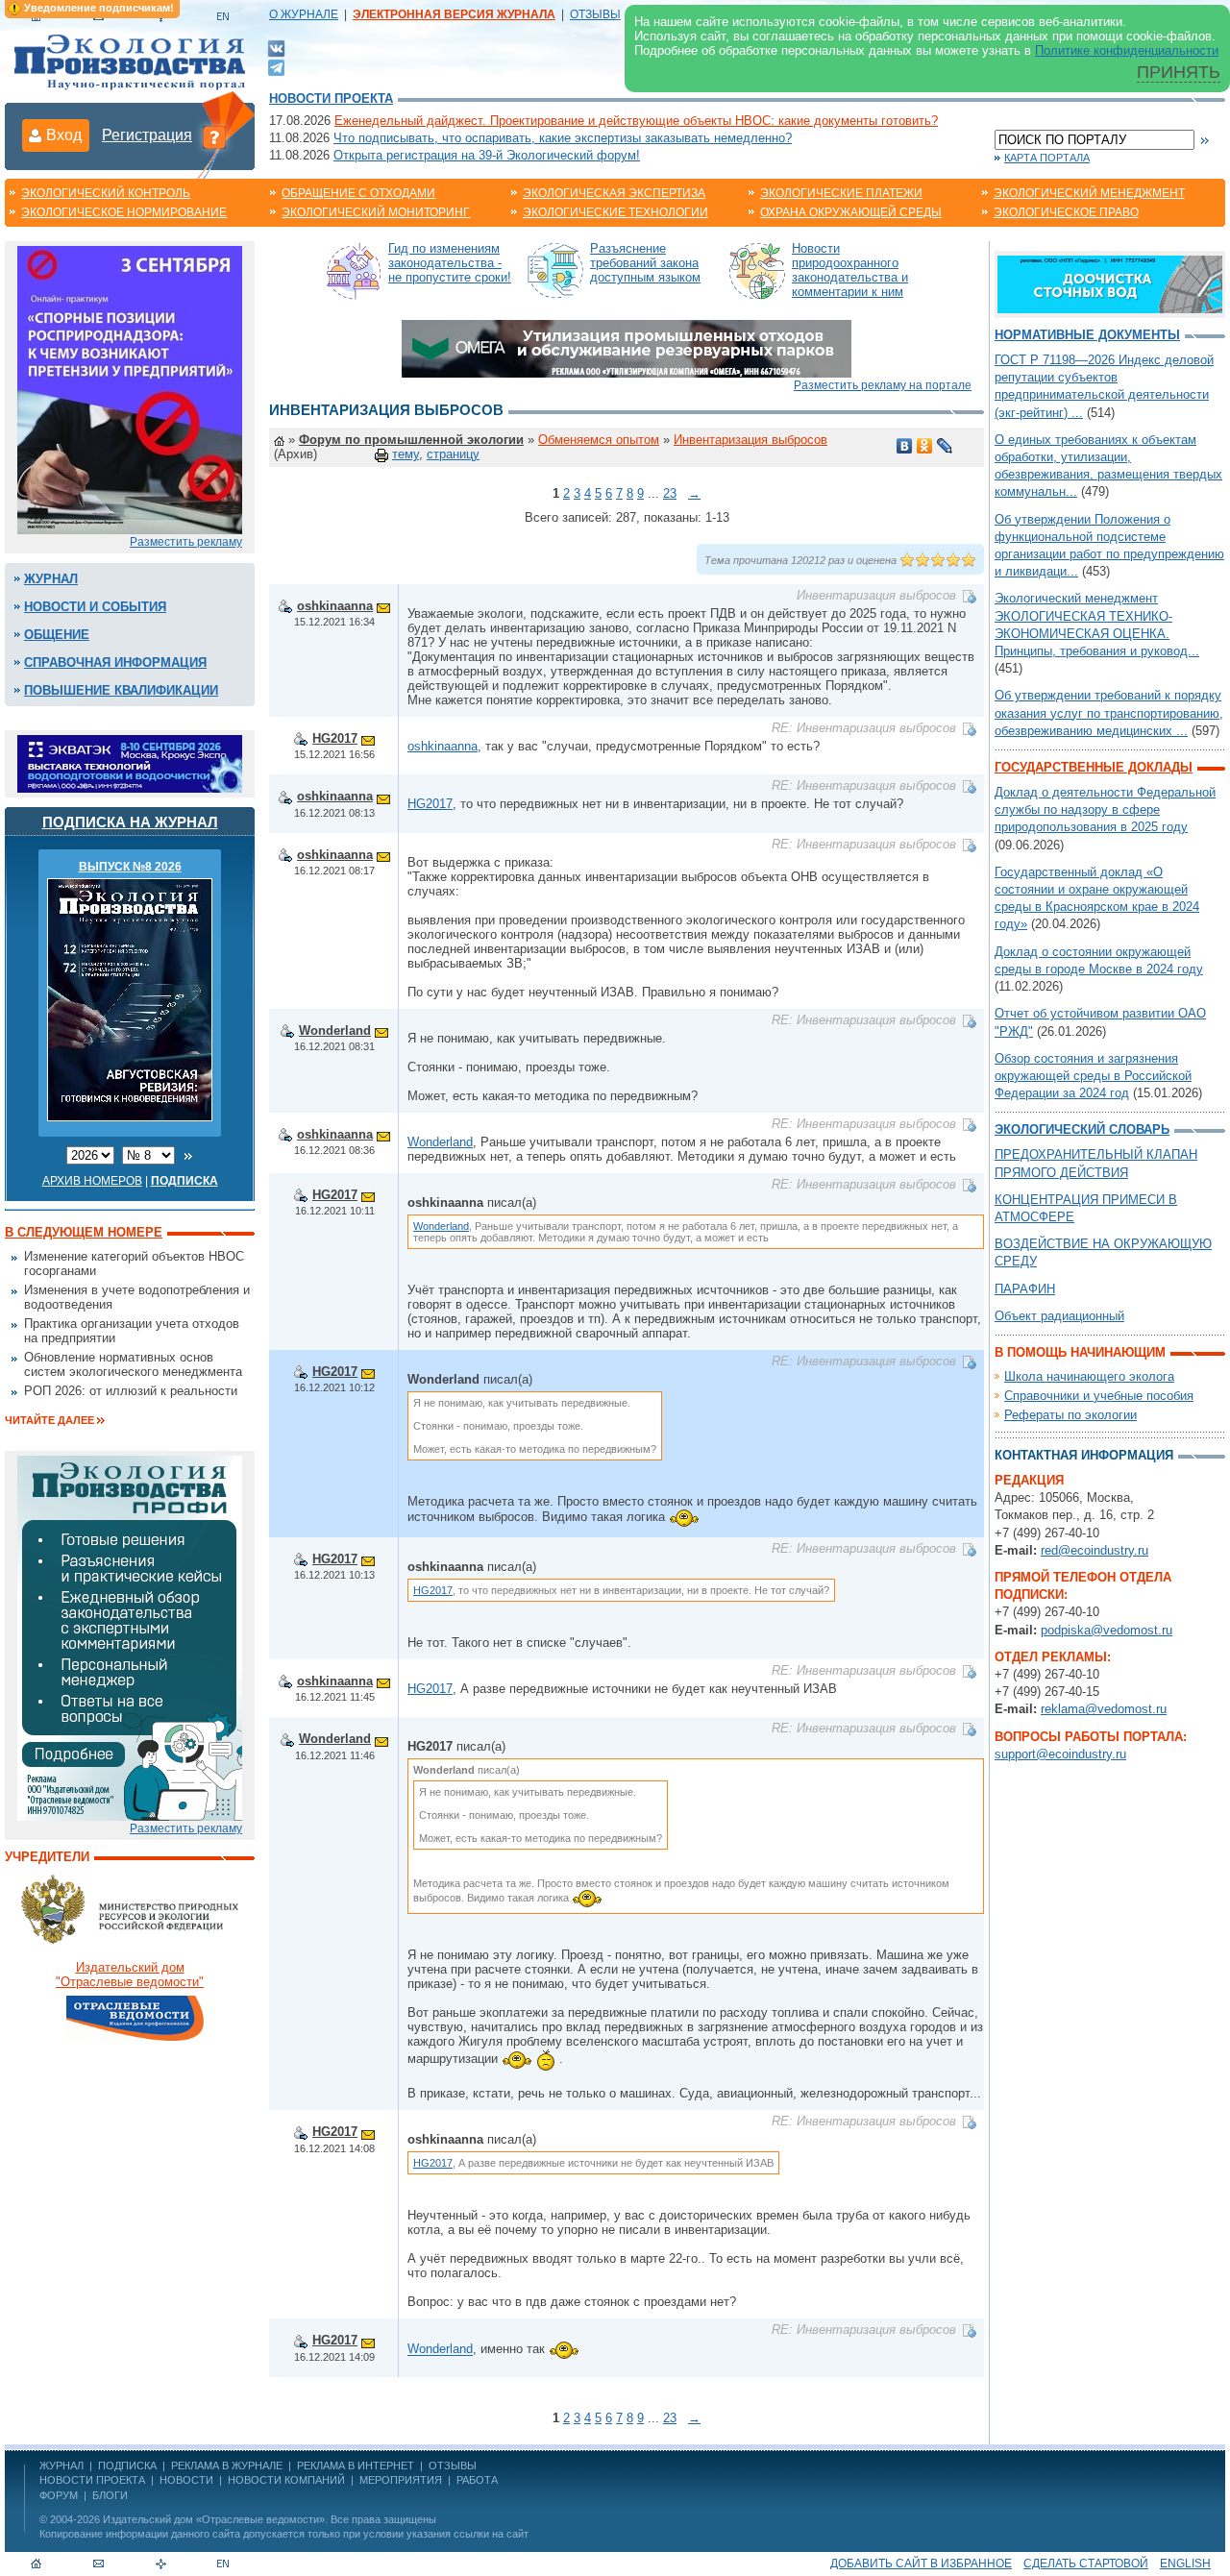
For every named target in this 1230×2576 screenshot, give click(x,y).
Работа (477, 2480)
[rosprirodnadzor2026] (130, 389)
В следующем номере (84, 1232)
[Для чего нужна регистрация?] (214, 136)
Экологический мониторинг (376, 212)
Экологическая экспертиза (614, 193)
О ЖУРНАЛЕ (304, 14)
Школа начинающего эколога (1089, 1376)
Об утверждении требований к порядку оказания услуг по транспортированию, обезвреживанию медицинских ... (1109, 712)
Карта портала (1047, 158)
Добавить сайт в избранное (921, 2564)
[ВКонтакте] (276, 48)
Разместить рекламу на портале (883, 385)
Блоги (110, 2495)
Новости (186, 2480)
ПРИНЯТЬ (1179, 72)
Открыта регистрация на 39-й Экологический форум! (487, 155)
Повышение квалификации (121, 690)
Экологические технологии (615, 212)
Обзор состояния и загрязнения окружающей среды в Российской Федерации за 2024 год (1093, 1076)
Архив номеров (92, 1181)
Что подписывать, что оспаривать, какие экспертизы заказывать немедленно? (563, 138)
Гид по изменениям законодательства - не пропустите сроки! (450, 263)
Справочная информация (115, 662)
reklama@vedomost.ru (1104, 1709)
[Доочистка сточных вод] (1110, 283)
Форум (59, 2495)
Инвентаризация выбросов (750, 440)
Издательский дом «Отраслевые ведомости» (214, 2519)
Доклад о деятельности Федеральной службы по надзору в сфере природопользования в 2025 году (1105, 810)
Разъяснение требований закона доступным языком (645, 263)
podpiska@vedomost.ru (1107, 1630)
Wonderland (335, 1030)
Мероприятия (401, 2480)
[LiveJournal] (945, 446)
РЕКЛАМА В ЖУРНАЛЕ (227, 2466)
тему (406, 454)
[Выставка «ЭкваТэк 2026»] (130, 762)
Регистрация (147, 135)
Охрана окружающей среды (851, 212)
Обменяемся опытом (599, 440)
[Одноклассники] (925, 446)
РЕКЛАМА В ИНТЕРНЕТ (356, 2466)
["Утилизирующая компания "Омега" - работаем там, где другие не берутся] (627, 347)
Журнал (51, 579)
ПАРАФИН (1025, 1289)
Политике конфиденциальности (1127, 50)
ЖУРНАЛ (61, 2466)
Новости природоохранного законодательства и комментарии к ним (850, 270)
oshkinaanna (335, 606)
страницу (453, 454)
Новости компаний (286, 2480)
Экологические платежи (841, 193)
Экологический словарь (1082, 1129)
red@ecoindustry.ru (1095, 1550)
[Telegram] (276, 66)
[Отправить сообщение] (383, 606)
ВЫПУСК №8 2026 (130, 867)
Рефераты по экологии (1070, 1415)
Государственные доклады (1094, 767)
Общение (57, 635)
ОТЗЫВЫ (595, 14)
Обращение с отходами (358, 193)
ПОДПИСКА (127, 2466)
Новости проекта (331, 98)
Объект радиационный (1059, 1316)
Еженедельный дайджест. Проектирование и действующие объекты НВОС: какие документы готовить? (636, 121)
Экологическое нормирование (124, 212)
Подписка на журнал (130, 822)
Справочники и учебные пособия (1099, 1396)
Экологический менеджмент (1089, 193)
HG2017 (335, 738)
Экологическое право (1066, 212)
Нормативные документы (1087, 335)
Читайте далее (49, 1420)
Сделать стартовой (1086, 2564)
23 (670, 493)
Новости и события (95, 607)
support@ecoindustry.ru (1060, 1754)
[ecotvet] (130, 1637)
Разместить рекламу (186, 542)
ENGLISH (1185, 2564)
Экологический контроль (106, 193)
